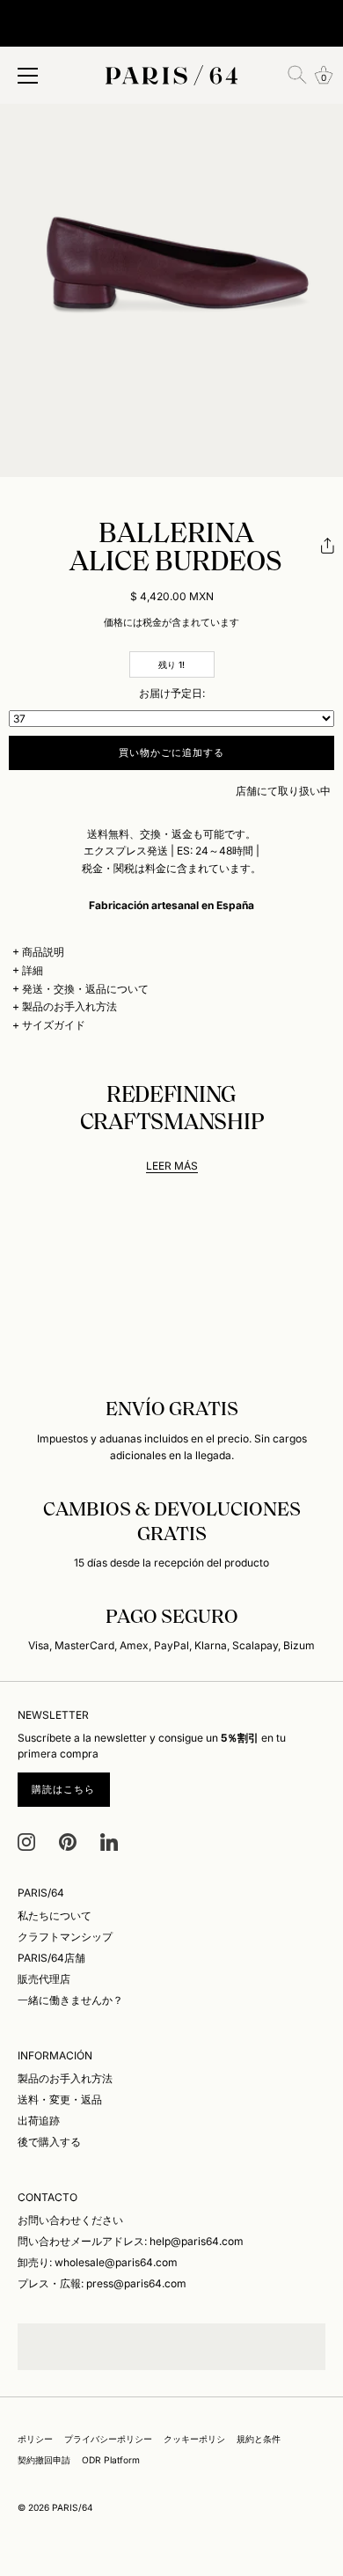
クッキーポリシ (194, 2439)
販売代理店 (44, 1979)
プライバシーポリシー (108, 2439)
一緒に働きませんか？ (70, 2000)
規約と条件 (259, 2439)
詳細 (33, 970)
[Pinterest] (68, 1841)
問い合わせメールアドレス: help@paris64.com (131, 2241)
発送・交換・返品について (85, 989)
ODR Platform (111, 2460)
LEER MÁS (172, 1166)
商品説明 (43, 952)
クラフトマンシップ (65, 1937)
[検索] (297, 75)
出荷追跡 (39, 2121)
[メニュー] (28, 76)
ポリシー (35, 2439)
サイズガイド (54, 1025)
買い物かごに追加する (172, 752)
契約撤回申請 (44, 2460)
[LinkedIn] (109, 1841)
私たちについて (55, 1915)
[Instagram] (26, 1841)
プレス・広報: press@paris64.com (102, 2283)
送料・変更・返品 (60, 2099)
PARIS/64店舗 (51, 1958)
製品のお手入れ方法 (69, 1006)
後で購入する (49, 2142)
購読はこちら (64, 1789)
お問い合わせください (70, 2220)
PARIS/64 (73, 2507)
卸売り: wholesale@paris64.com (98, 2262)
